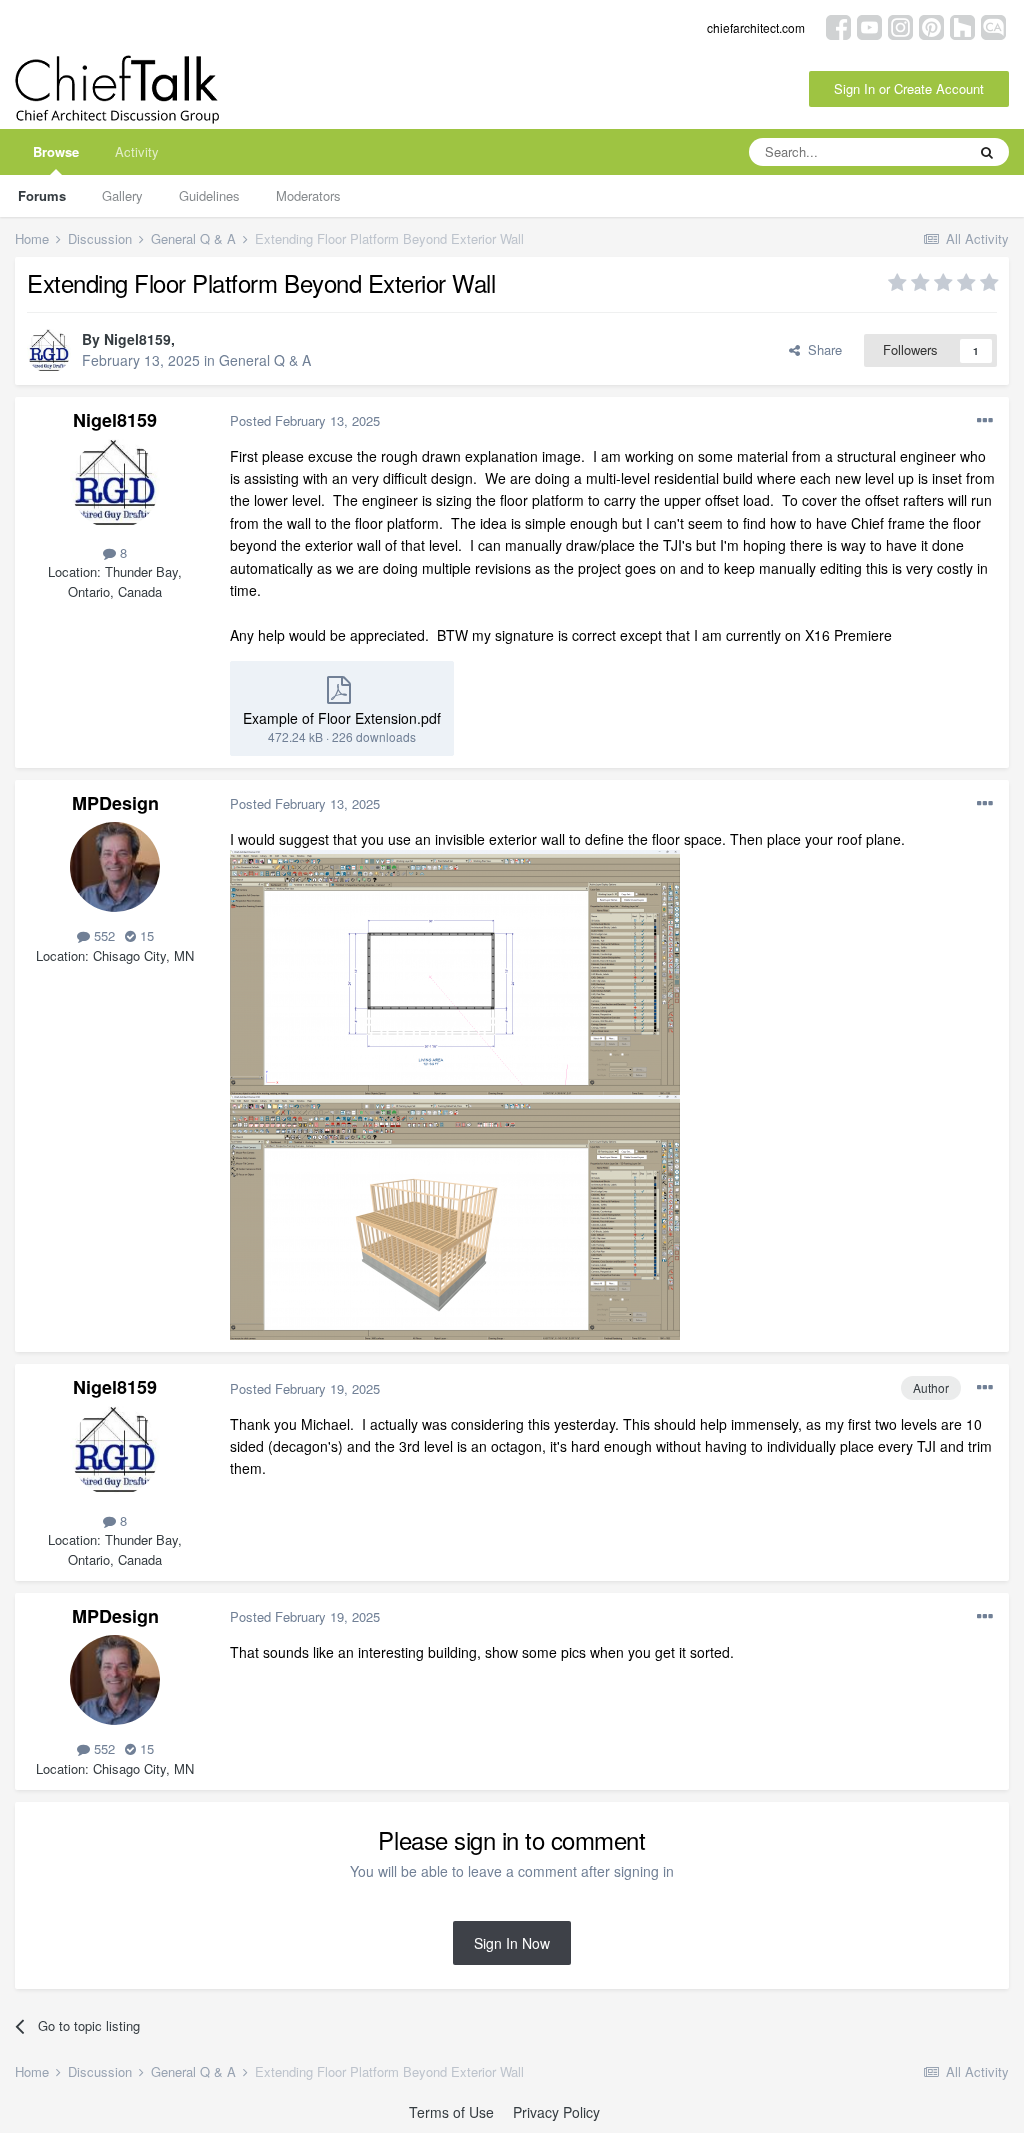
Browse (56, 151)
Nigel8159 (137, 339)
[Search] (987, 152)
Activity (137, 151)
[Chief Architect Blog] (993, 25)
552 (102, 935)
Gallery (122, 195)
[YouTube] (869, 25)
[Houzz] (962, 25)
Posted (305, 420)
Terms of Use (451, 2112)
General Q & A (265, 360)
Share (821, 349)
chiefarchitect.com (756, 27)
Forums (42, 195)
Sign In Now (512, 1943)
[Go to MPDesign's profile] (115, 867)
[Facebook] (838, 25)
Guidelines (209, 195)
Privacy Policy (556, 2112)
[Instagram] (900, 25)
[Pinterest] (931, 25)
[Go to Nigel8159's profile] (49, 351)
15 (145, 935)
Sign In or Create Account (909, 88)
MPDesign (115, 803)
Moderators (308, 195)
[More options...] (985, 421)
